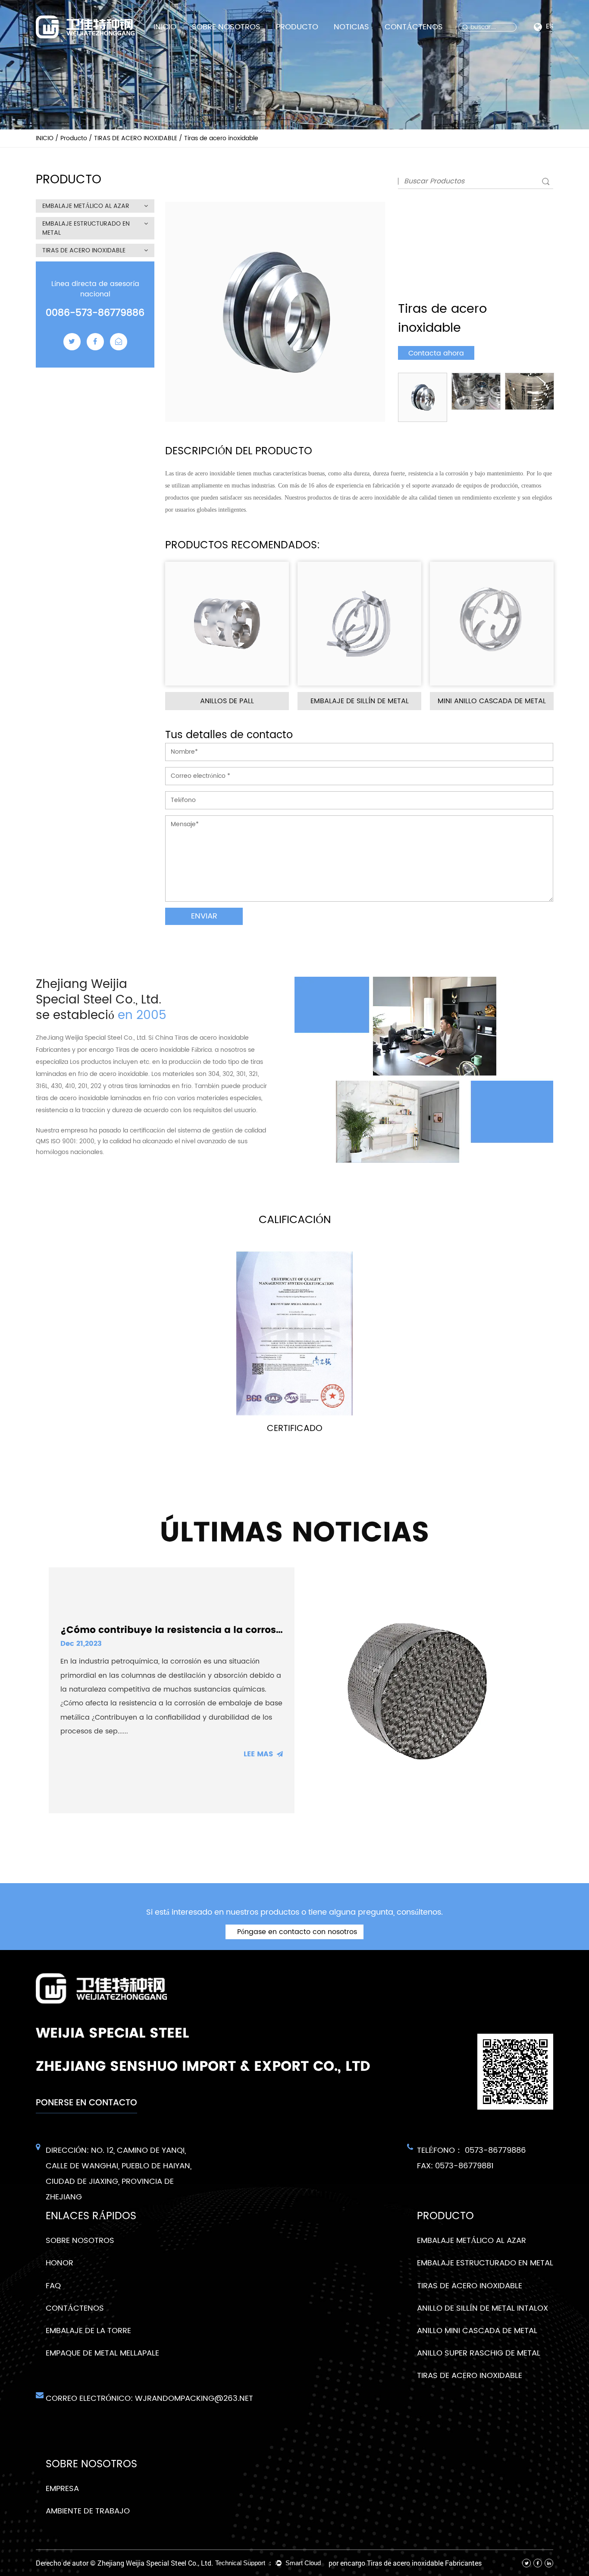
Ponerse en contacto (86, 2102)
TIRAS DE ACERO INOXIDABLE (136, 138)
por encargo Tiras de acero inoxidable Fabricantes (405, 2563)
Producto (297, 27)
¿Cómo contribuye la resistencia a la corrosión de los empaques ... (225, 1630)
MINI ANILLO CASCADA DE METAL (492, 701)
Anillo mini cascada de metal (477, 2331)
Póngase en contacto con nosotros (296, 1932)
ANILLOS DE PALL (227, 701)
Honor (60, 2263)
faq (53, 2286)
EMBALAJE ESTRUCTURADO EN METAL (86, 228)
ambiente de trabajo (88, 2511)
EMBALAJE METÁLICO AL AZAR (86, 206)
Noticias (351, 27)
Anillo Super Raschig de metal (479, 2353)
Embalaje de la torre (88, 2331)
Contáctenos (414, 27)
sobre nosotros (226, 27)
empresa (62, 2489)
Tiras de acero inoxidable (470, 2376)
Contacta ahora (436, 353)
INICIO (165, 27)
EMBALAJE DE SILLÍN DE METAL (360, 701)
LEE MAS (258, 1754)
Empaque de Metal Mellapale (102, 2353)
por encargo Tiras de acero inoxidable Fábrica (144, 1050)
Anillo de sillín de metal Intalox (482, 2308)
